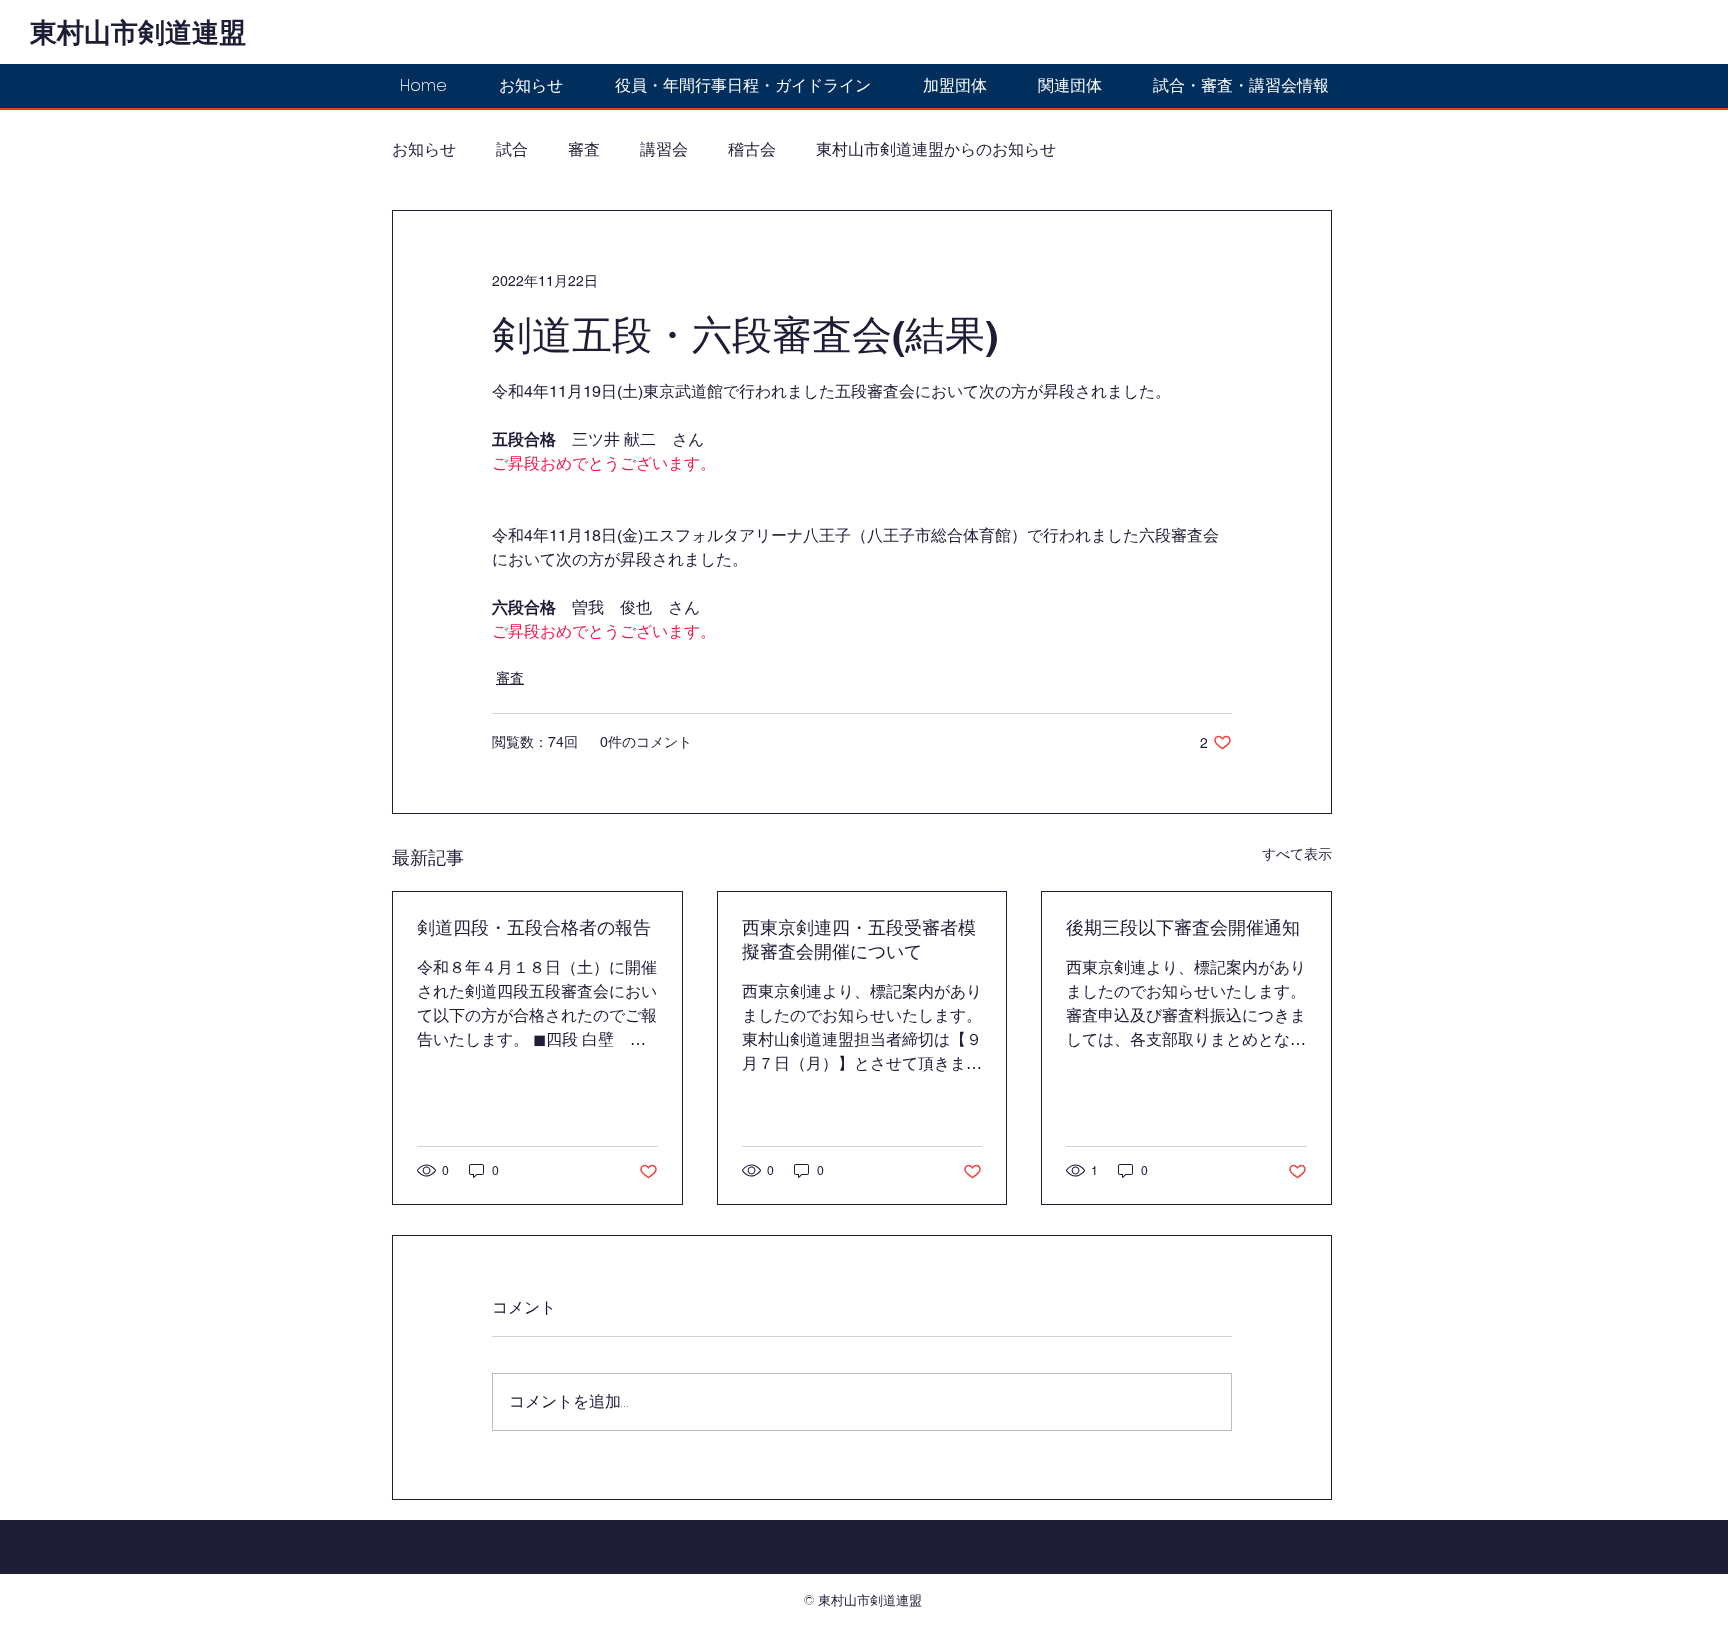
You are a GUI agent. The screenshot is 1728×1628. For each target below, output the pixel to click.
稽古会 (752, 150)
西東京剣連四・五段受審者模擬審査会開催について (859, 939)
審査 (584, 150)
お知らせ (424, 150)
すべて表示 (1297, 854)
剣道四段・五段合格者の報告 (534, 927)
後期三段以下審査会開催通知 (1183, 927)
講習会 (664, 150)
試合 (512, 150)
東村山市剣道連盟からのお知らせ (936, 150)
